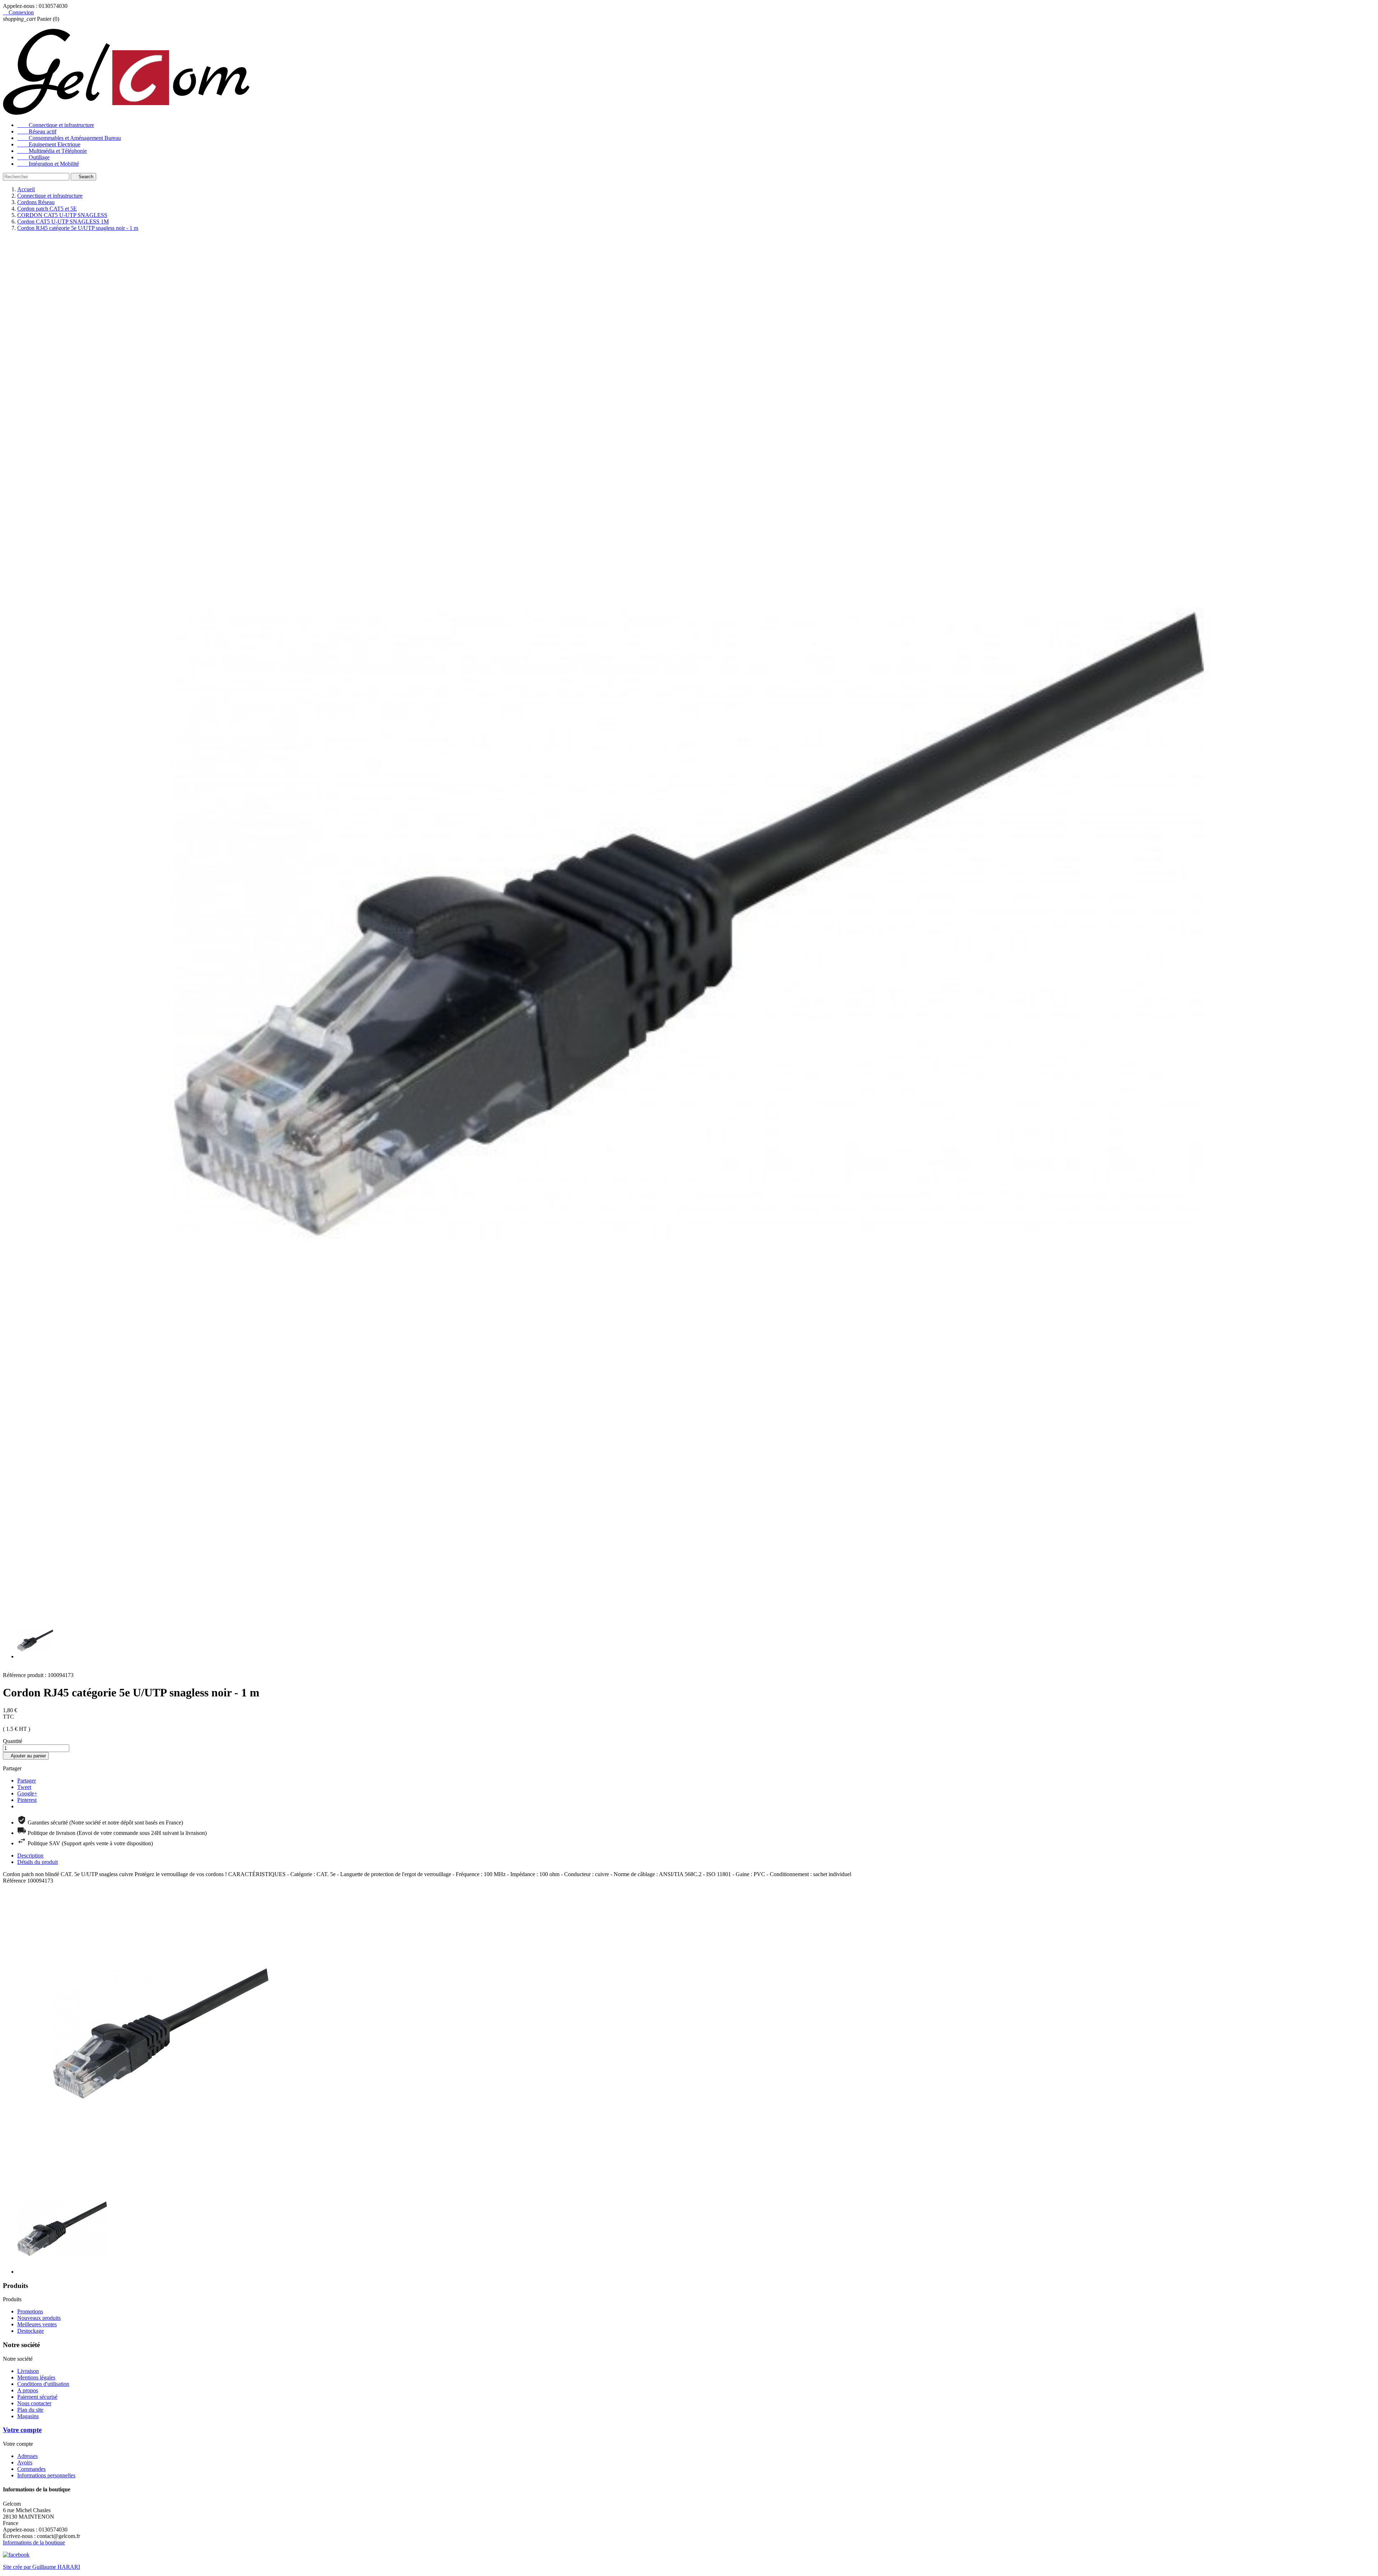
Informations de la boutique (34, 2542)
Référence (15, 1881)
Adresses (27, 2456)
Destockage (31, 2331)
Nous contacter (34, 2403)
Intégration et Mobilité (48, 164)
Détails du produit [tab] (38, 1862)
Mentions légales (36, 2377)
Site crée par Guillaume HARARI (41, 2567)
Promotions (30, 2311)
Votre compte (22, 2430)
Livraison (28, 2371)
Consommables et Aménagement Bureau (69, 138)
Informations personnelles (46, 2475)
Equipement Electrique (49, 144)
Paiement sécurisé (37, 2397)
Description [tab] (30, 1856)
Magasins (28, 2416)
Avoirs (25, 2462)
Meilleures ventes (37, 2324)
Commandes (31, 2469)
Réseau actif (37, 131)
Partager (27, 1781)
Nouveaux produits (39, 2318)
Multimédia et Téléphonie (52, 151)
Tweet (24, 1787)
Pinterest (27, 1800)
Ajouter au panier (26, 1756)
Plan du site (30, 2410)
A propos (28, 2390)
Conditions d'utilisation (43, 2384)
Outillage (33, 157)
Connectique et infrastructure (56, 125)
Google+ (27, 1793)
